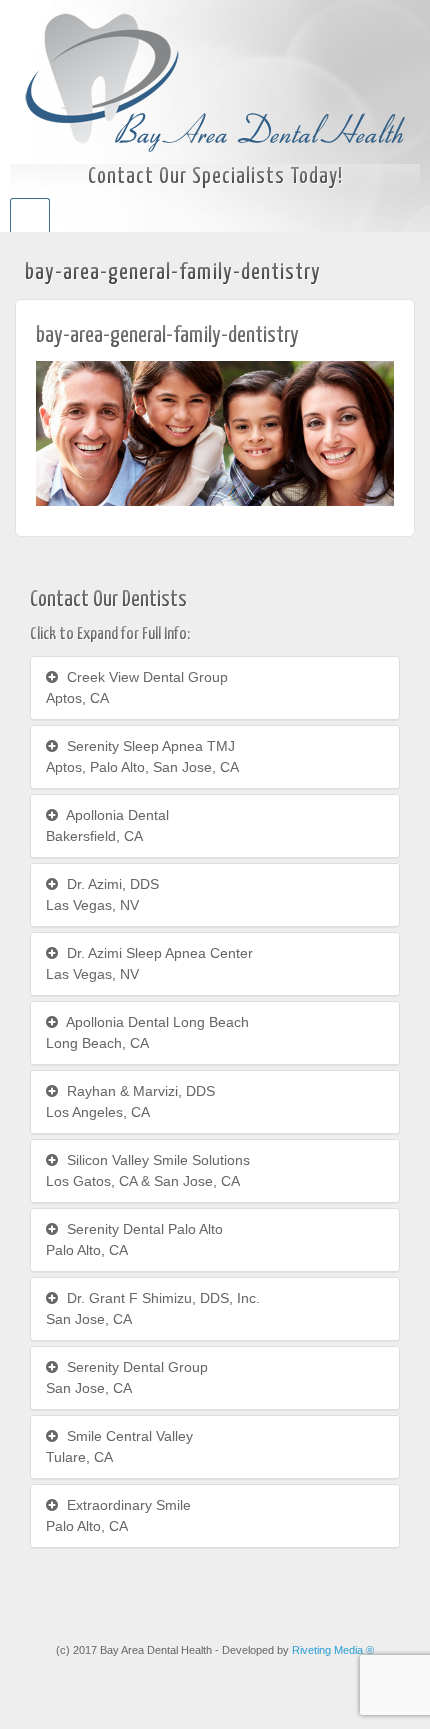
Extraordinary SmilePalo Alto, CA (118, 1515)
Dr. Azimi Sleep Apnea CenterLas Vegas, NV (149, 963)
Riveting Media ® (333, 1650)
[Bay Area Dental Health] (215, 81)
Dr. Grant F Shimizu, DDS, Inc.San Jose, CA (153, 1308)
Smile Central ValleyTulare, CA (119, 1446)
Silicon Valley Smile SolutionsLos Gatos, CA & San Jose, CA (148, 1170)
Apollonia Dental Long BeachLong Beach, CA (147, 1032)
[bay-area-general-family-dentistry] (215, 432)
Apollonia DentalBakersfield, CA (107, 825)
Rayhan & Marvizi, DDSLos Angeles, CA (130, 1101)
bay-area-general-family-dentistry (167, 335)
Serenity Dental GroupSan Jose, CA (127, 1377)
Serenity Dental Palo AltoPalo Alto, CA (134, 1239)
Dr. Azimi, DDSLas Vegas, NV (102, 894)
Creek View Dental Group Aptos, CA (137, 687)
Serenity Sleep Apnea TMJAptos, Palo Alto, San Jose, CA (142, 756)
